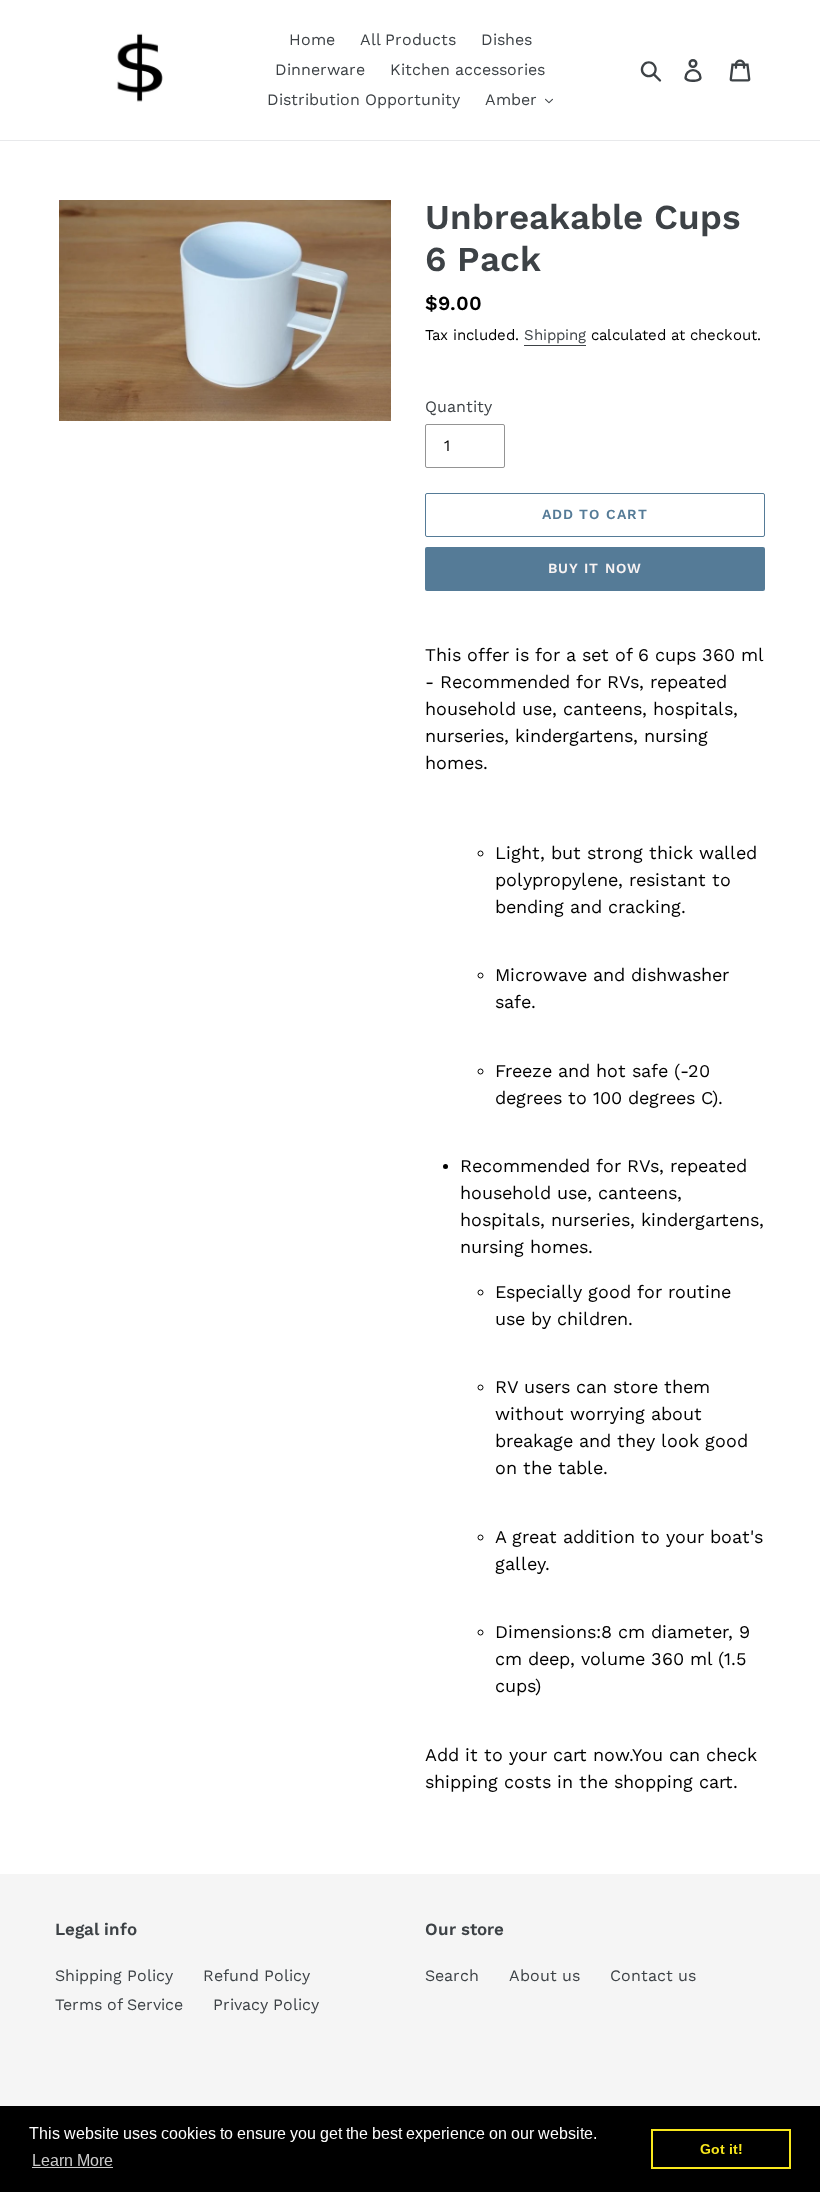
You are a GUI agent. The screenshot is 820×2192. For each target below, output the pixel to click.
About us (544, 1975)
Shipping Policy (114, 1975)
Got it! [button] (721, 2149)
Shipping (555, 335)
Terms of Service (119, 2004)
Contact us (653, 1975)
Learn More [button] (72, 2160)
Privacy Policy (266, 2004)
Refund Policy (256, 1975)
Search (452, 1975)
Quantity (458, 406)
